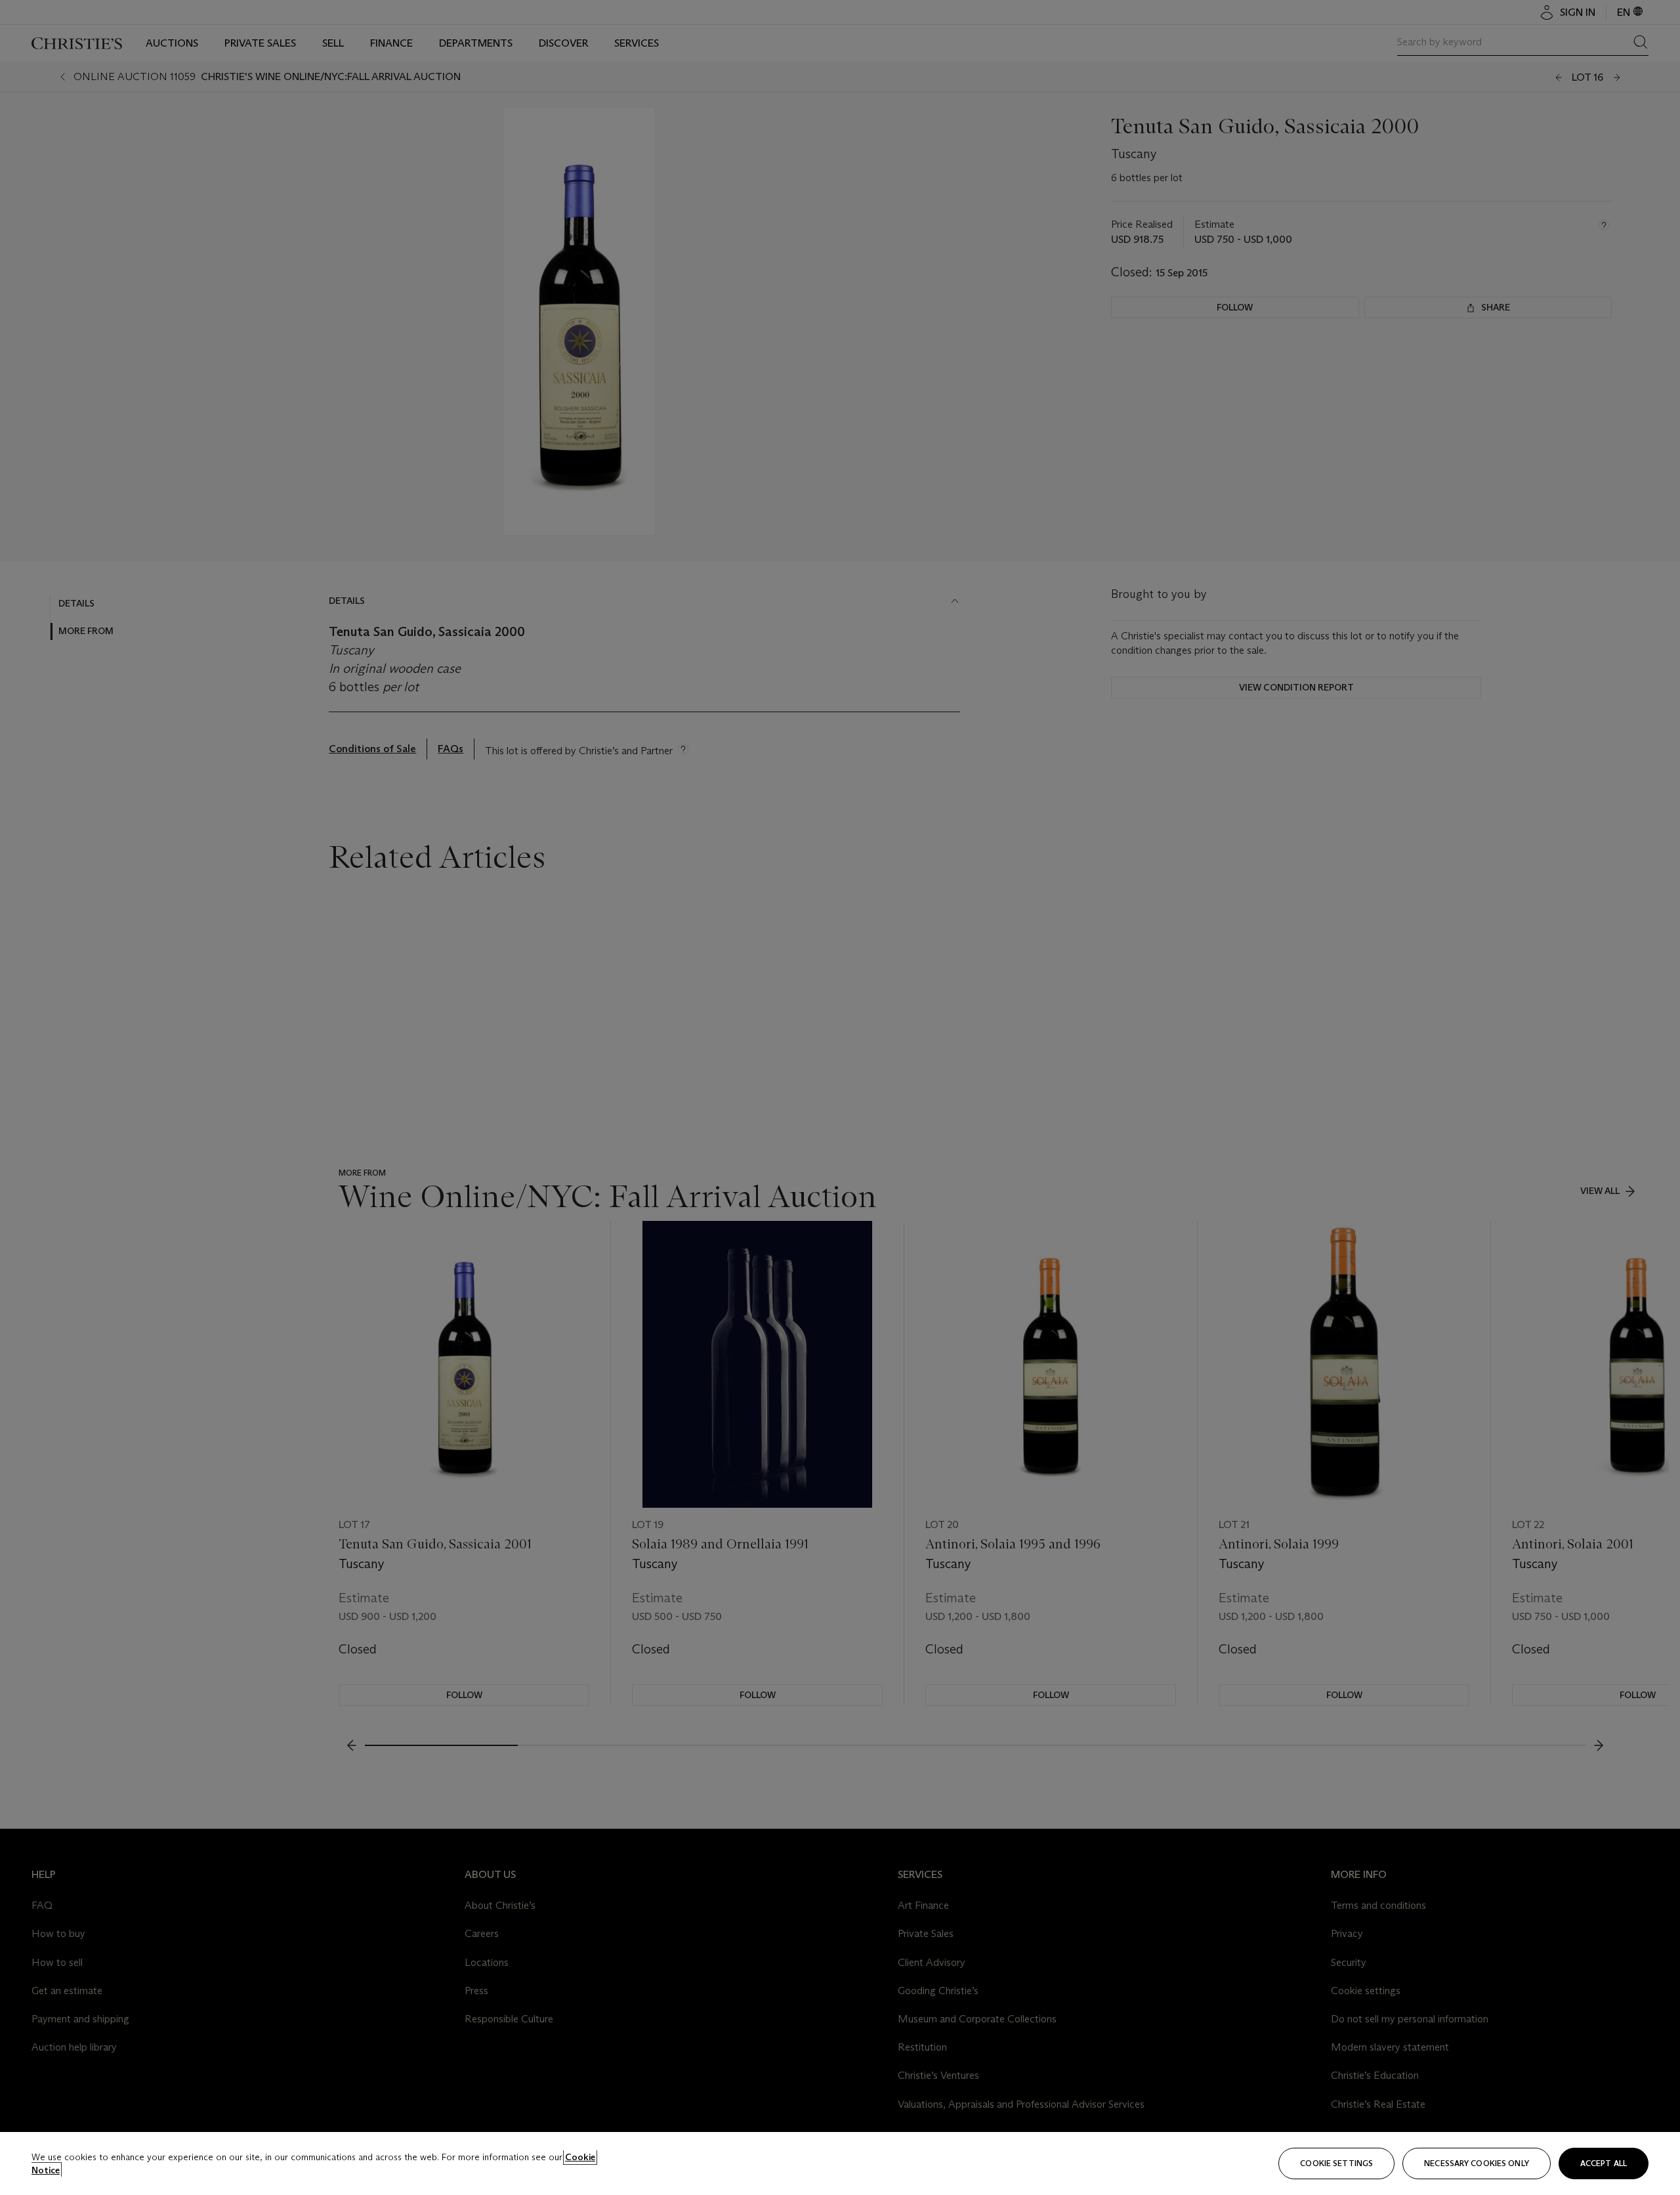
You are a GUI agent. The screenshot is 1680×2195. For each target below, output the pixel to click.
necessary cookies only (1477, 2163)
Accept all (1604, 2163)
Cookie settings (1336, 2163)
